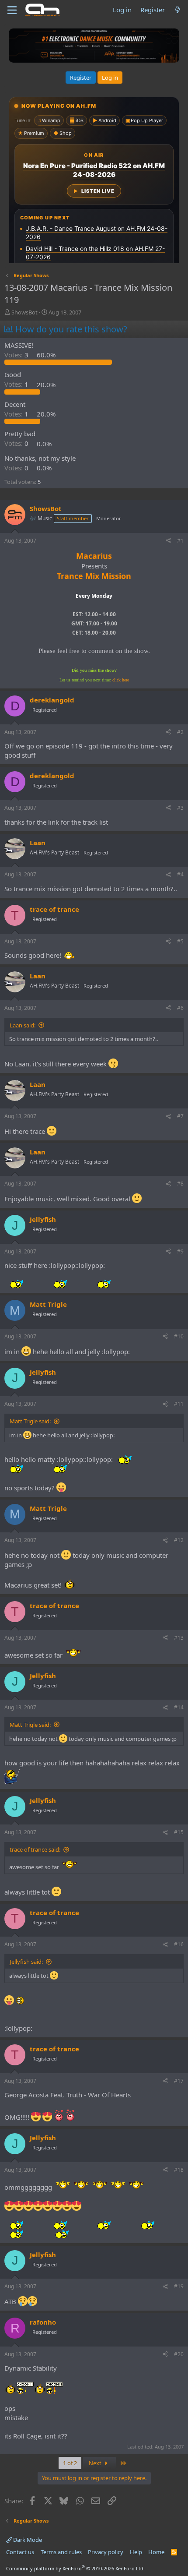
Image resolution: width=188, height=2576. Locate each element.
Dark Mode (27, 2540)
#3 (180, 808)
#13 (179, 1638)
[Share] (168, 541)
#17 (179, 2081)
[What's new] (178, 10)
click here (121, 680)
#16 (179, 1944)
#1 (180, 541)
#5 (180, 941)
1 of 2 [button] (70, 2463)
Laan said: (23, 1025)
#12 (179, 1540)
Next (96, 2463)
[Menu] (12, 10)
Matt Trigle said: (30, 1421)
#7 (180, 1116)
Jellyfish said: (26, 1962)
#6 (180, 1008)
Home (156, 2552)
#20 (179, 2354)
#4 (180, 874)
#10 (179, 1336)
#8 (180, 1184)
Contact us (20, 2552)
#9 (180, 1251)
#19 (179, 2286)
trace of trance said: (35, 1849)
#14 (179, 1707)
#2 (180, 732)
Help (136, 2552)
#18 (179, 2170)
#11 (179, 1404)
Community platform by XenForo (75, 2568)
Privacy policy (106, 2552)
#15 (179, 1832)
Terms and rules (61, 2552)
